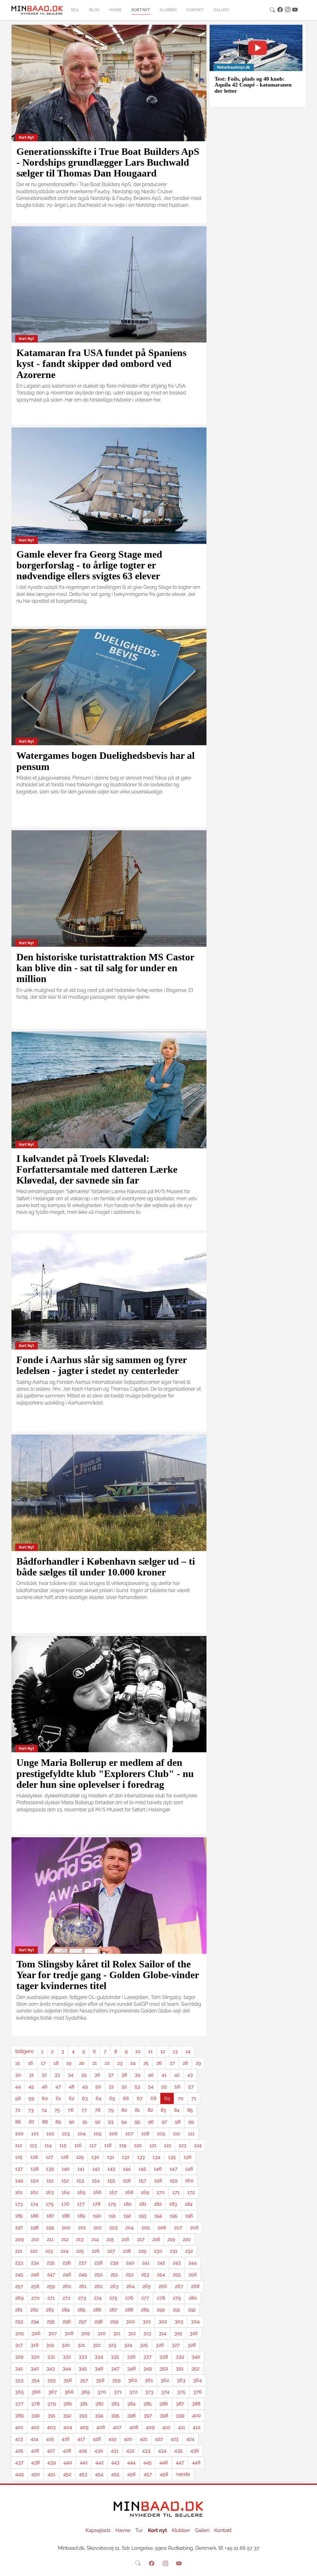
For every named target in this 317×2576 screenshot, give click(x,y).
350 (164, 2368)
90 (72, 2122)
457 (148, 2474)
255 (177, 2274)
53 (137, 2087)
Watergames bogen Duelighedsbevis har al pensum (106, 761)
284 (66, 2310)
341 (19, 2368)
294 (35, 2321)
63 (85, 2098)
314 (163, 2333)
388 (196, 2404)
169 (145, 2192)
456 (132, 2474)
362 (165, 2380)
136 (188, 2157)
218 (156, 2239)
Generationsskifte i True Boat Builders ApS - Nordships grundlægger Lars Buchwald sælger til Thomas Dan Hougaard (108, 162)
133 (141, 2157)
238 (98, 2263)
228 (127, 2251)
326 (160, 2345)
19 (69, 2063)
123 (183, 2145)
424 (190, 2439)
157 (143, 2181)
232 (189, 2251)
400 (196, 2415)
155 (111, 2181)
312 (132, 2333)
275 (113, 2298)
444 (131, 2462)
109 (161, 2134)
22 (107, 2063)
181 (143, 2204)
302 (163, 2321)
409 (150, 2427)
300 (130, 2321)
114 (48, 2145)
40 (151, 2075)
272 (66, 2298)
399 (180, 2415)
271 (51, 2298)
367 (53, 2392)
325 (144, 2345)
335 (115, 2357)
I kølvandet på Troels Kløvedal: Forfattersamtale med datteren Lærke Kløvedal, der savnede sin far (97, 1169)
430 (99, 2451)
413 (19, 2439)
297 (83, 2321)
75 (57, 2110)
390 (36, 2415)
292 (192, 2310)
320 (66, 2345)
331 (51, 2357)
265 (147, 2286)
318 (35, 2345)
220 (187, 2239)
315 (178, 2333)
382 (99, 2404)
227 (111, 2251)
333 (83, 2357)
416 (66, 2439)
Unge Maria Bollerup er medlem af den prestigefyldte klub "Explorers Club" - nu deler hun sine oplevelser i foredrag (105, 1773)
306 (36, 2333)
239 (114, 2263)
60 (45, 2098)
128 (65, 2157)
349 (148, 2368)
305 (20, 2333)
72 (18, 2110)
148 (189, 2169)
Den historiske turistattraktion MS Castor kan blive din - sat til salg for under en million (105, 968)
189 (81, 2216)
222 (34, 2251)
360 (133, 2380)
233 (19, 2263)
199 (50, 2227)
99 (191, 2122)
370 (102, 2392)
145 (142, 2169)
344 (67, 2368)
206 (162, 2227)
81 (137, 2110)
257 (19, 2286)
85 (190, 2110)
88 (45, 2122)
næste (183, 2474)
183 (173, 2204)
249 (83, 2274)
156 (127, 2181)
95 (137, 2122)
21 (95, 2063)
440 (68, 2462)
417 (81, 2439)
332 (67, 2357)
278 (161, 2298)
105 (98, 2134)
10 (138, 2051)
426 (35, 2451)
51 (111, 2087)
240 (130, 2263)
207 (178, 2227)
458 (164, 2474)
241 (146, 2263)
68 (153, 2098)
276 (129, 2298)
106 (113, 2134)
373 (149, 2392)
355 (52, 2380)
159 (174, 2181)
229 (142, 2251)
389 (19, 2415)
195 (174, 2216)
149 (19, 2181)
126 (34, 2157)
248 (67, 2274)
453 (83, 2474)
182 (158, 2204)
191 (112, 2216)
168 (129, 2192)
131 (111, 2157)
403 (51, 2427)
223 (49, 2251)
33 (57, 2075)
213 (80, 2239)
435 (178, 2451)
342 (35, 2368)
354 (35, 2380)
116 (78, 2145)
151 (50, 2181)
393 (83, 2415)
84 (177, 2110)
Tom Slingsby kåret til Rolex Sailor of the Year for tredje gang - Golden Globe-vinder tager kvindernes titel (108, 1975)
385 (148, 2404)
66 (126, 2098)
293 (19, 2321)
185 (19, 2216)
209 (19, 2239)
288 (129, 2310)
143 (111, 2169)
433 (146, 2451)
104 (82, 2134)
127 (50, 2157)
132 (126, 2157)
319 (50, 2345)
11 (150, 2051)
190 (97, 2216)
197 (19, 2227)
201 (82, 2227)
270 (35, 2298)
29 (198, 2063)
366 (36, 2392)
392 (67, 2415)
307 (53, 2333)
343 (51, 2368)
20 (82, 2063)
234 (35, 2263)
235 (51, 2263)
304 (195, 2321)
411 (182, 2427)
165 (81, 2192)
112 (19, 2145)
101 (35, 2134)
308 (69, 2333)
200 (66, 2227)
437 (19, 2462)
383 (115, 2404)
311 (117, 2333)
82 (150, 2110)
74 (44, 2110)
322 (97, 2345)
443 (115, 2462)
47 (58, 2087)
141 (81, 2169)
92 (98, 2122)
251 (114, 2274)
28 (185, 2063)
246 (35, 2274)
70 (181, 2098)
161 (19, 2192)
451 (52, 2474)
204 (130, 2227)
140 (66, 2169)
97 (164, 2122)
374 (165, 2392)
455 (115, 2474)
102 (50, 2134)
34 (71, 2075)
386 (164, 2404)
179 (112, 2204)
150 (35, 2181)
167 (113, 2192)
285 (81, 2310)
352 (195, 2368)
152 (65, 2181)
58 (18, 2098)
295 (51, 2321)
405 (84, 2427)
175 (50, 2204)
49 (85, 2087)
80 (124, 2110)
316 (194, 2333)
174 (34, 2204)
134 (156, 2157)
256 (193, 2274)
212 (65, 2239)
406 (101, 2427)
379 (52, 2404)
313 (147, 2333)
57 (191, 2087)
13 (175, 2051)
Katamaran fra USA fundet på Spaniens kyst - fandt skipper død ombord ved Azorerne (101, 363)
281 (19, 2310)
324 (128, 2345)
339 (180, 2357)
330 (35, 2357)
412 (197, 2427)
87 (32, 2122)
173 (19, 2204)
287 (113, 2310)
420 (128, 2439)
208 (194, 2227)
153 (80, 2181)
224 (65, 2251)
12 (163, 2051)
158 (158, 2181)
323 (112, 2345)
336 (131, 2357)
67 (140, 2098)
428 (67, 2451)
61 (58, 2098)
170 (161, 2192)
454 (99, 2474)
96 (151, 2122)
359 (116, 2380)
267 (179, 2286)
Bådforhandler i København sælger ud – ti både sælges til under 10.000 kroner (106, 1567)
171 (176, 2192)
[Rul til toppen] (308, 2567)
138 (35, 2169)
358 (100, 2380)
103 (66, 2134)
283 (50, 2310)
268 (195, 2286)
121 (153, 2145)
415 (50, 2439)
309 (85, 2333)
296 (67, 2321)
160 (189, 2181)
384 (131, 2404)
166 (97, 2192)
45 (31, 2087)
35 (84, 2075)
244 (193, 2263)
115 (63, 2145)
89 (58, 2122)
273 (82, 2298)
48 (72, 2087)
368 (69, 2392)
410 (166, 2427)
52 (124, 2087)
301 (147, 2321)
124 (198, 2145)
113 (33, 2145)
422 (159, 2439)
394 (99, 2415)
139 (50, 2169)
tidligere (24, 2051)
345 (83, 2368)
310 (102, 2333)
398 (164, 2415)
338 (164, 2357)
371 (118, 2392)
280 (193, 2298)
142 (96, 2169)
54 (151, 2087)
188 (66, 2216)
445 (148, 2462)
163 (50, 2192)
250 (99, 2274)
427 (51, 2451)
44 (18, 2087)
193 (143, 2216)
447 (180, 2462)
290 (161, 2310)
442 (99, 2462)
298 (98, 2321)
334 (99, 2357)
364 (198, 2380)
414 (35, 2439)
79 (111, 2110)
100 (19, 2134)
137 (19, 2169)
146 (158, 2169)
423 (175, 2439)
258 (35, 2286)
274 (98, 2298)
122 (168, 2145)
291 (176, 2310)
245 (19, 2274)
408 (134, 2427)
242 (161, 2263)
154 (96, 2181)
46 (45, 2087)
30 (18, 2075)
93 (111, 2122)
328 (192, 2345)
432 (130, 2451)
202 (98, 2227)
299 (114, 2321)
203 (113, 2227)
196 (189, 2216)
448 (196, 2462)
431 (115, 2451)
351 (180, 2368)
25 (146, 2063)
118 (108, 2145)
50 (98, 2087)
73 (31, 2110)
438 (35, 2462)
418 (97, 2439)
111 (191, 2134)
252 (130, 2274)
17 (43, 2063)
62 (72, 2098)
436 (195, 2451)
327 (176, 2345)
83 (163, 2110)
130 (95, 2157)
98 (178, 2122)
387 (180, 2404)
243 (177, 2263)
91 (85, 2122)
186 (35, 2216)
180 (128, 2204)
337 (148, 2357)
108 (145, 2134)
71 (194, 2098)
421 (144, 2439)
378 (35, 2404)
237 (83, 2263)
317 (19, 2345)
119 (123, 2145)
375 (181, 2392)
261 (83, 2286)
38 (124, 2075)
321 (81, 2345)
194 (158, 2216)
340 (196, 2357)
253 (145, 2274)
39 (137, 2075)
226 (96, 2251)
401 (19, 2427)
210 (35, 2239)
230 (158, 2251)
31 (31, 2075)
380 (68, 2404)
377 (19, 2404)
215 (110, 2239)
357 (84, 2380)
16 (30, 2063)
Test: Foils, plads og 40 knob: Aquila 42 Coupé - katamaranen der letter (253, 85)
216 (126, 2239)
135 (172, 2157)
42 (177, 2075)
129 (80, 2157)
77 (84, 2110)
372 (133, 2392)
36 (97, 2075)
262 (98, 2286)
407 (117, 2427)
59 (31, 2098)
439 (52, 2462)
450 (36, 2474)
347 (115, 2368)
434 (162, 2451)
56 (178, 2087)
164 (66, 2192)
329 (19, 2357)
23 (120, 2063)
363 (181, 2380)
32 (44, 2075)
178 (96, 2204)
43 (190, 2075)
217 (141, 2239)
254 (161, 2274)
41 (164, 2075)
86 (18, 2122)
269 (19, 2298)
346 (99, 2368)
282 (34, 2310)
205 (146, 2227)
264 (130, 2286)
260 (67, 2286)
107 (129, 2134)
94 (124, 2122)
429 (83, 2451)
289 (145, 2310)
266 (163, 2286)
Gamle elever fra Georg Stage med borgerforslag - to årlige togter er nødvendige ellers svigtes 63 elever (89, 565)
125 (19, 2157)
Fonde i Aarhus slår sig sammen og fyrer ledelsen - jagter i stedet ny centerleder (102, 1365)
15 (18, 2063)
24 (133, 2063)
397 (148, 2415)
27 (172, 2063)
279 (177, 2298)
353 (19, 2380)
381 (84, 2404)
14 (188, 2051)
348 (131, 2368)
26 (159, 2063)
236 (67, 2263)
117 (93, 2145)
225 (80, 2251)
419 (112, 2439)
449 (19, 2474)
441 (84, 2462)
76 (71, 2110)
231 (174, 2251)
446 (164, 2462)
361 (149, 2380)
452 (67, 2474)
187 (50, 2216)
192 (127, 2216)
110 (176, 2134)
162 (34, 2192)
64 (99, 2098)
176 (65, 2204)
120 (138, 2145)
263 (114, 2286)
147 (174, 2169)
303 (179, 2321)
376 (198, 2392)
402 (35, 2427)
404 (68, 2427)
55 (164, 2087)
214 (95, 2239)
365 (20, 2392)
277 (145, 2298)
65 (112, 2098)
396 (132, 2415)
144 (127, 2169)
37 (111, 2075)
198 (35, 2227)
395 (115, 2415)
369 (85, 2392)
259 (51, 2286)
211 (50, 2239)
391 (52, 2415)
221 (19, 2251)
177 (81, 2204)
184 (189, 2204)
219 (171, 2239)
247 (51, 2274)
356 (68, 2380)
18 (56, 2063)
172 (191, 2192)
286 (97, 2310)
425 (19, 2451)
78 (98, 2110)
